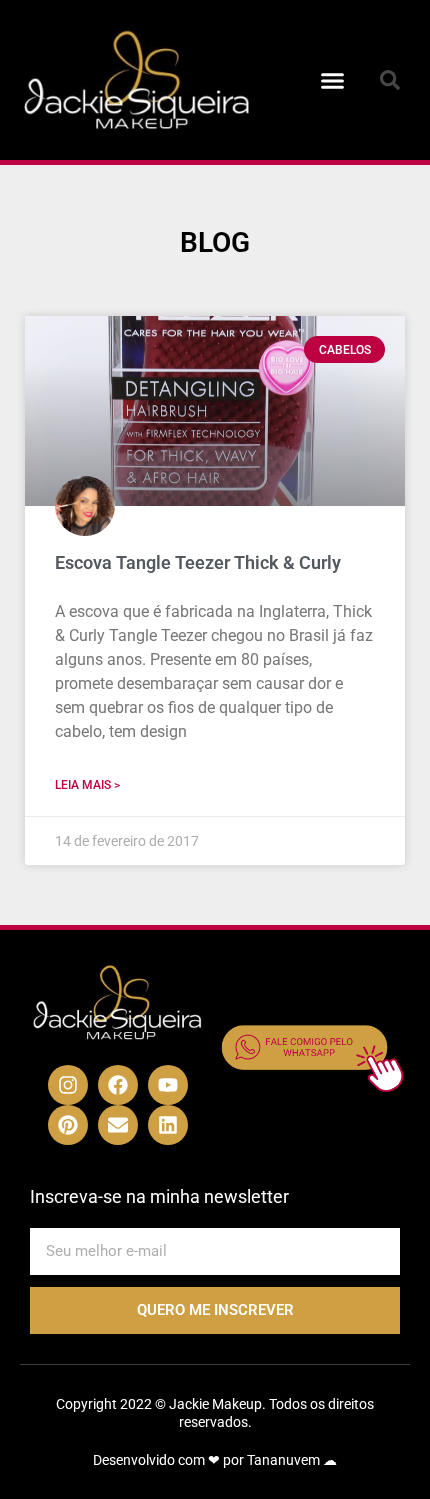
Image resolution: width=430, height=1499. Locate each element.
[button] (333, 80)
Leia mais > (87, 785)
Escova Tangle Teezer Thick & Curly (198, 562)
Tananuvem (283, 1460)
